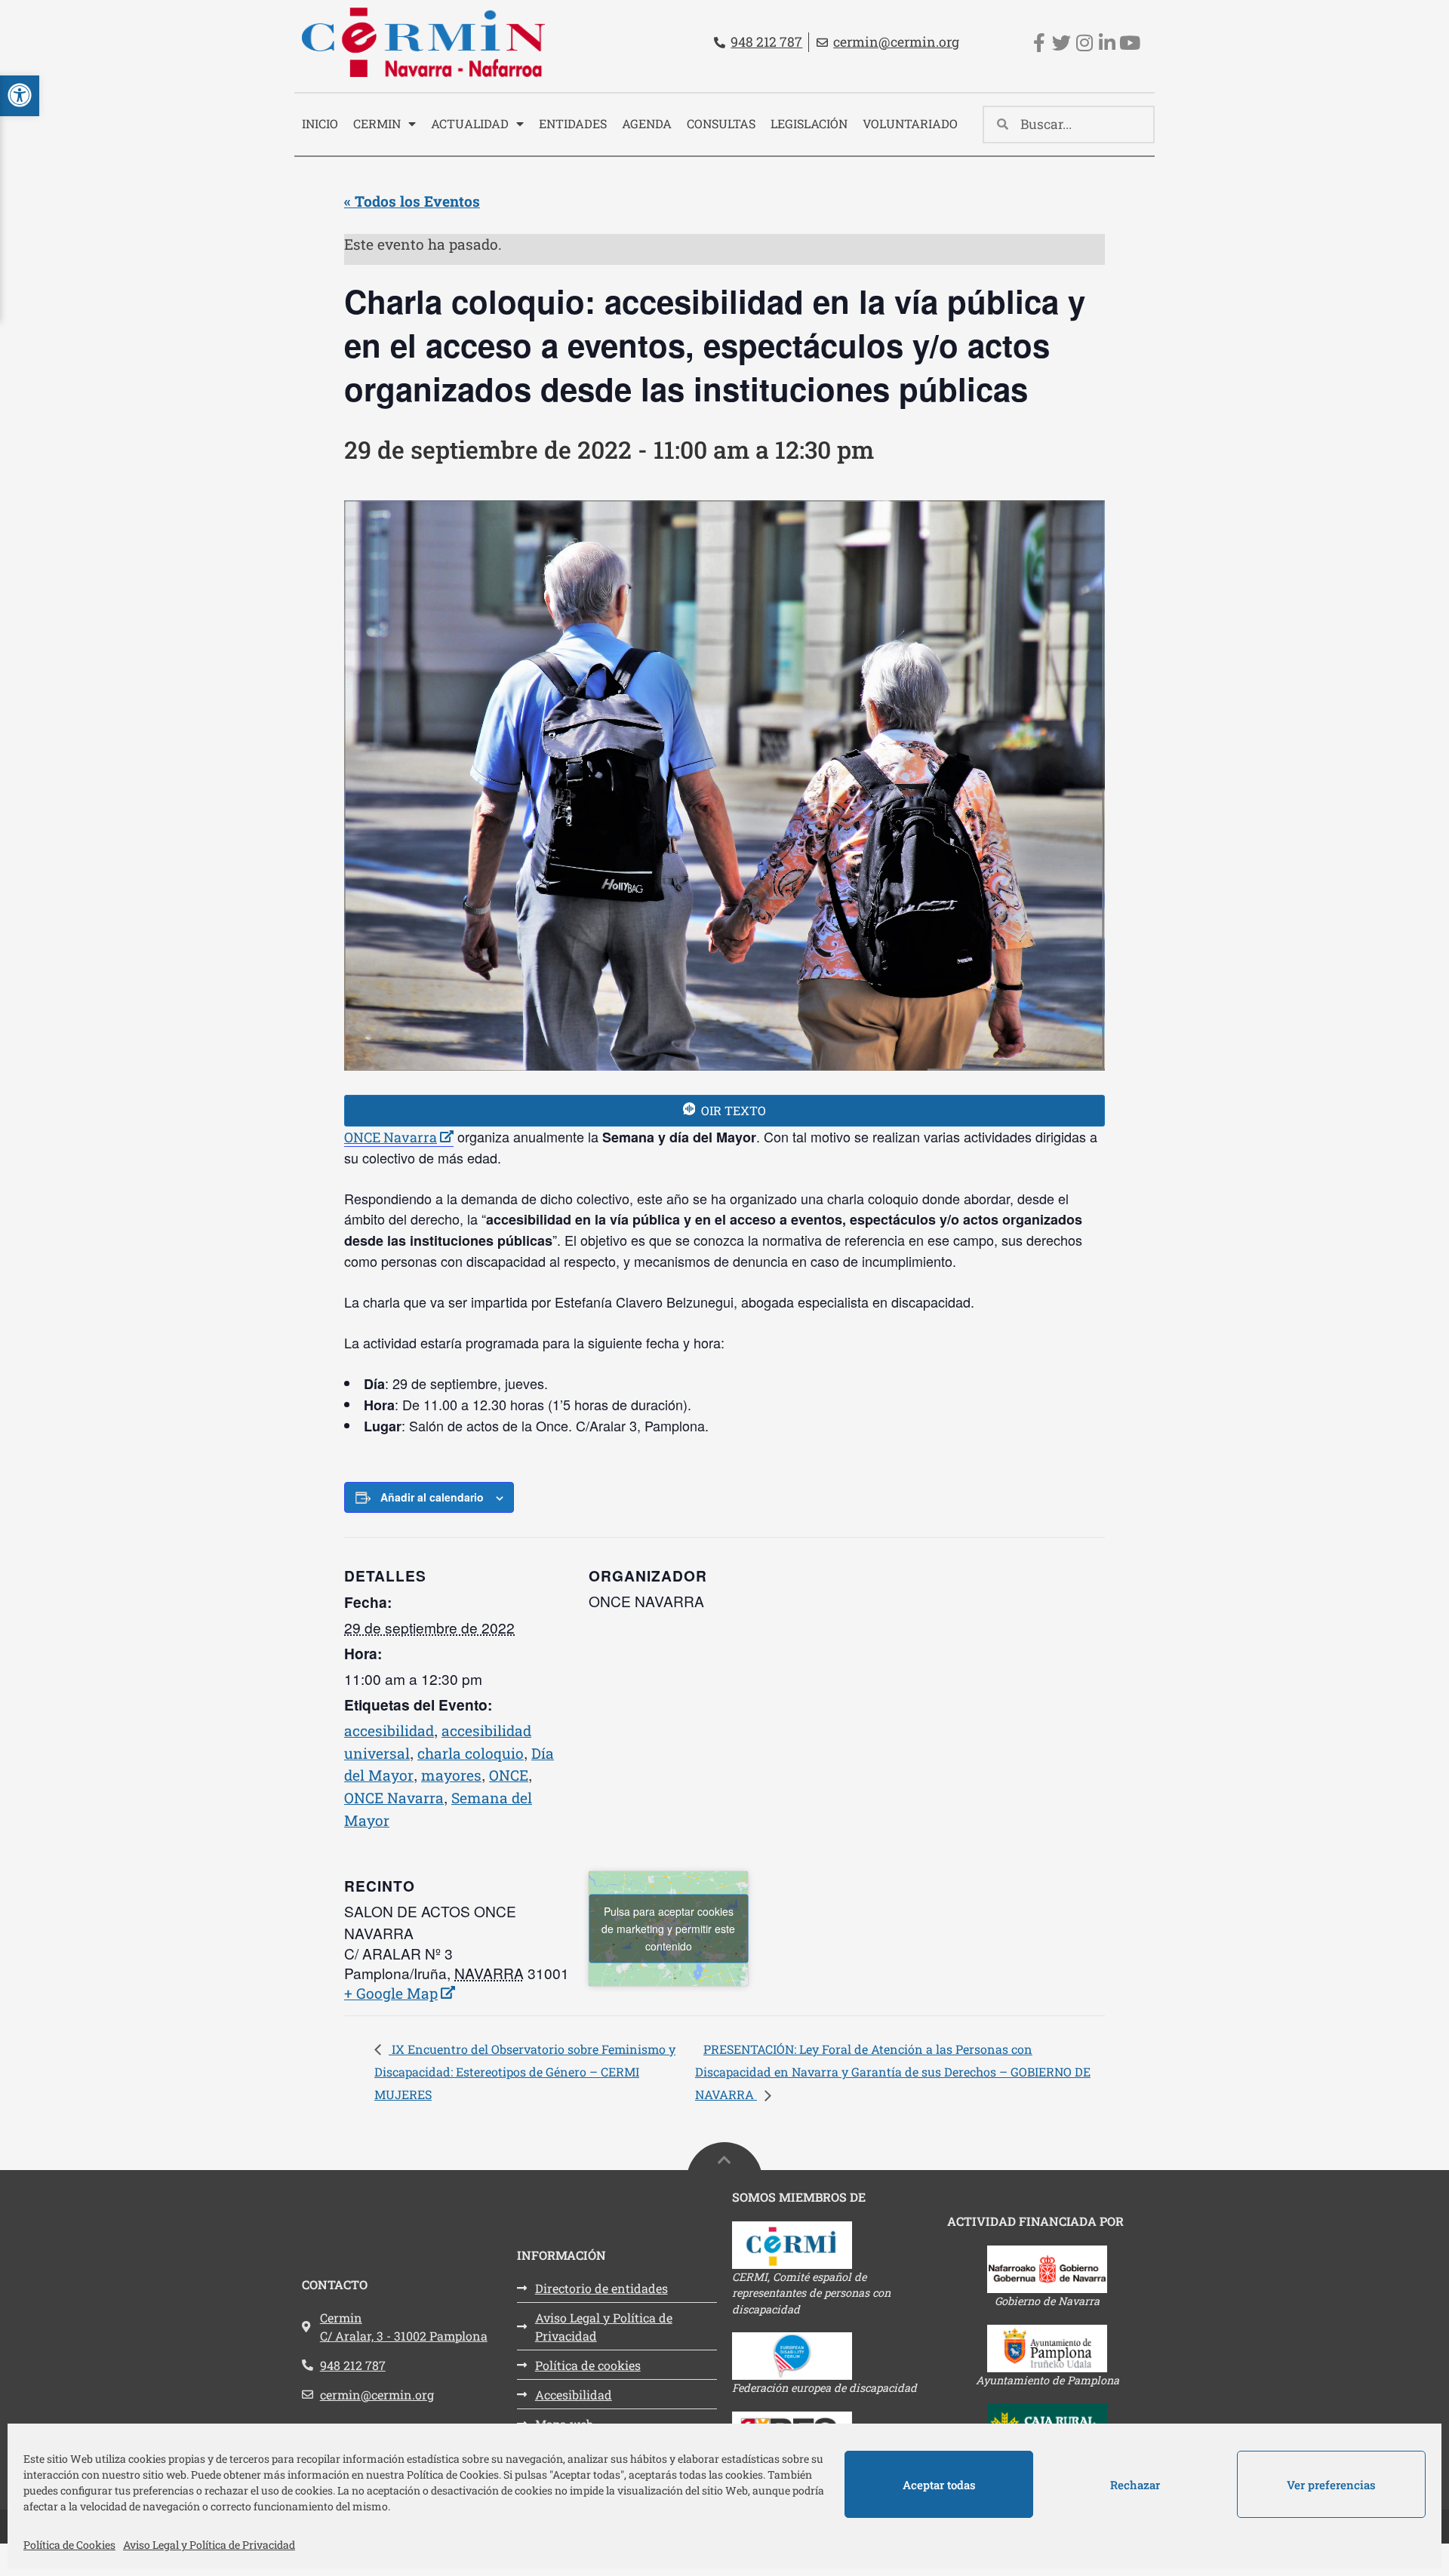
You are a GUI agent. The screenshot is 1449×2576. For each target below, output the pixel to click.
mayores (451, 1775)
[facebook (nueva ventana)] (1039, 43)
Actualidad (470, 123)
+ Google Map (395, 1993)
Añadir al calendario (432, 1497)
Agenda (647, 123)
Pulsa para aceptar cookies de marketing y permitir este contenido (668, 1928)
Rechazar (1135, 2485)
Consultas (721, 123)
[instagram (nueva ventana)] (1084, 43)
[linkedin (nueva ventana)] (1107, 43)
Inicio (320, 123)
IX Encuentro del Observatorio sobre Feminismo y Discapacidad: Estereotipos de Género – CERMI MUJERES (525, 2072)
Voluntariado (910, 123)
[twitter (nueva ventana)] (1061, 43)
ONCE (509, 1775)
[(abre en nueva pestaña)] (832, 2245)
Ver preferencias (1331, 2485)
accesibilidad (389, 1731)
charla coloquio (471, 1753)
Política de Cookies (69, 2545)
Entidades (573, 123)
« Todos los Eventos (412, 201)
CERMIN (377, 123)
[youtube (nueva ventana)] (1129, 43)
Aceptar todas (939, 2485)
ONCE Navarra (399, 1137)
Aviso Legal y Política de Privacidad (209, 2545)
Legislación (809, 123)
